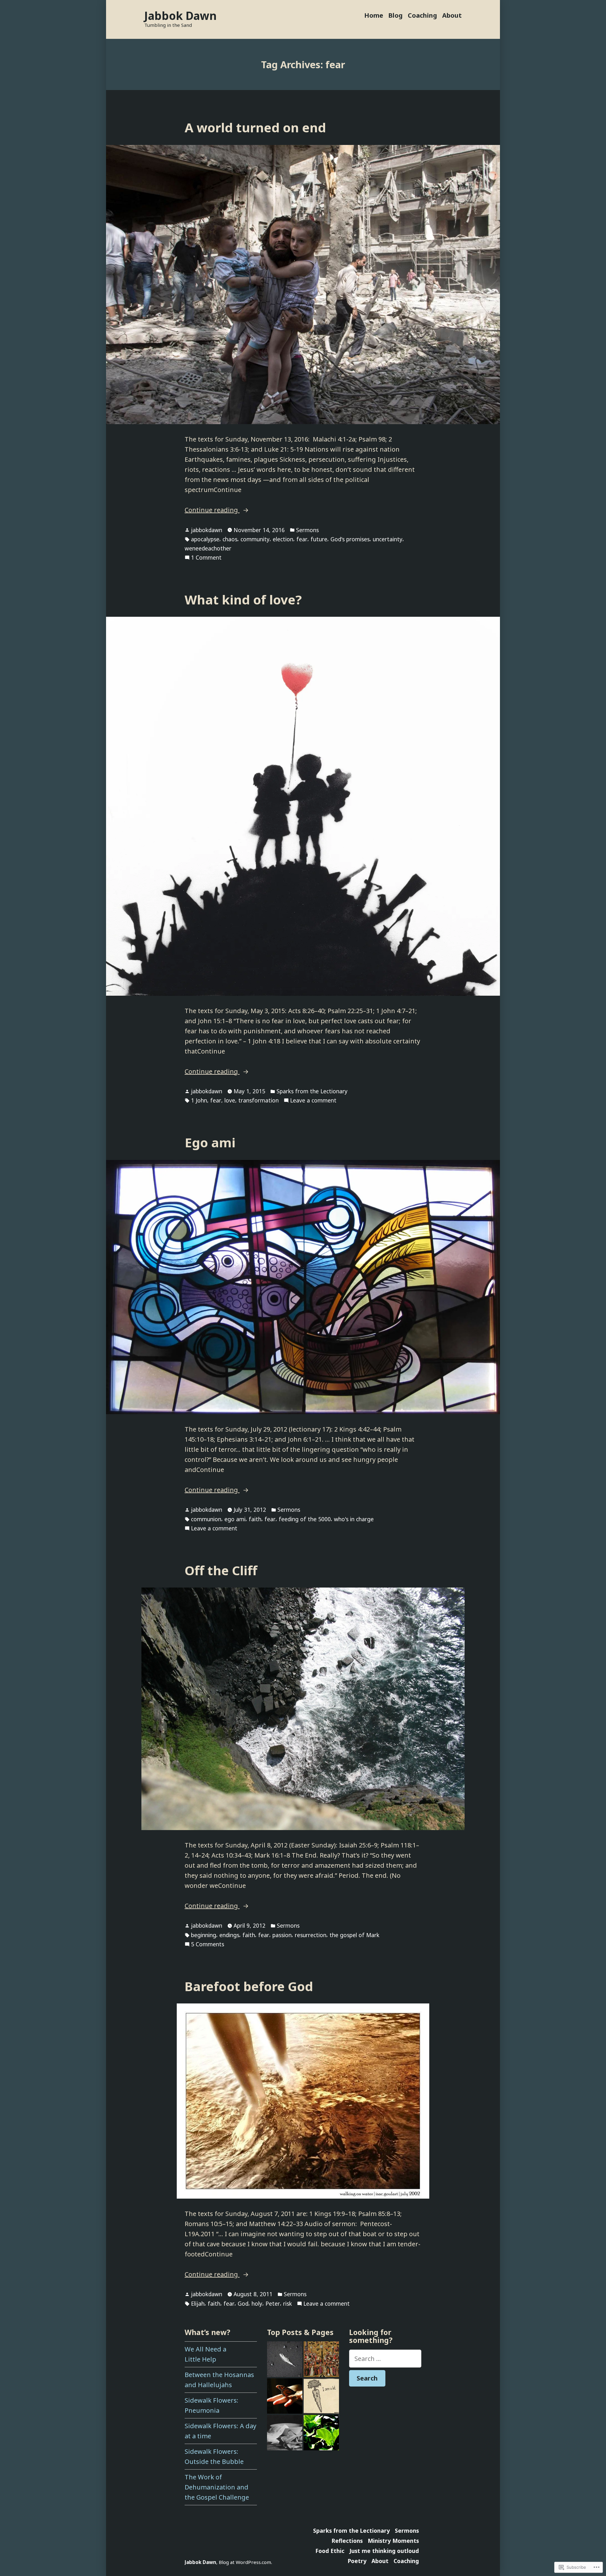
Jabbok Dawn (180, 16)
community (255, 539)
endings (229, 1935)
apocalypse (205, 539)
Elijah (198, 2303)
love (230, 1100)
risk (288, 2303)
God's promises (350, 539)
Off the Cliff (221, 1570)
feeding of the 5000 (305, 1519)
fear (302, 539)
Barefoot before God (249, 1986)
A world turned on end (255, 127)
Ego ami (210, 1142)
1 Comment (206, 558)
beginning (204, 1935)
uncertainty (388, 539)
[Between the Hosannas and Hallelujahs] (321, 2359)
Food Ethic (330, 2551)
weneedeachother (208, 548)
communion (206, 1519)
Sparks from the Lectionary (312, 1091)
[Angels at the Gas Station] (285, 2359)
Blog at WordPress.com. (245, 2562)
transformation (258, 1100)
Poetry (357, 2561)
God (243, 2303)
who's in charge (354, 1519)
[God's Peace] (285, 2396)
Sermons (307, 530)
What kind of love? (243, 600)
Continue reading (212, 510)
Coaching (422, 15)
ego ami (235, 1519)
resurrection (311, 1935)
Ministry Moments (393, 2541)
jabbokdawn (207, 530)
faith (255, 1519)
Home (374, 15)
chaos (230, 539)
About (452, 15)
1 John (199, 1100)
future (319, 539)
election (283, 539)
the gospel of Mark (354, 1935)
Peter (273, 2303)
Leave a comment (313, 1101)
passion (282, 1935)
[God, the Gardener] (321, 2433)
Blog (395, 15)
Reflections (347, 2541)
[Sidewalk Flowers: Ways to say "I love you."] (321, 2396)
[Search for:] (385, 2359)
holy (257, 2303)
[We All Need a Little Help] (285, 2433)
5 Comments (208, 1944)
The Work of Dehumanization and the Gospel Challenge (217, 2487)
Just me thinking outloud (384, 2551)
